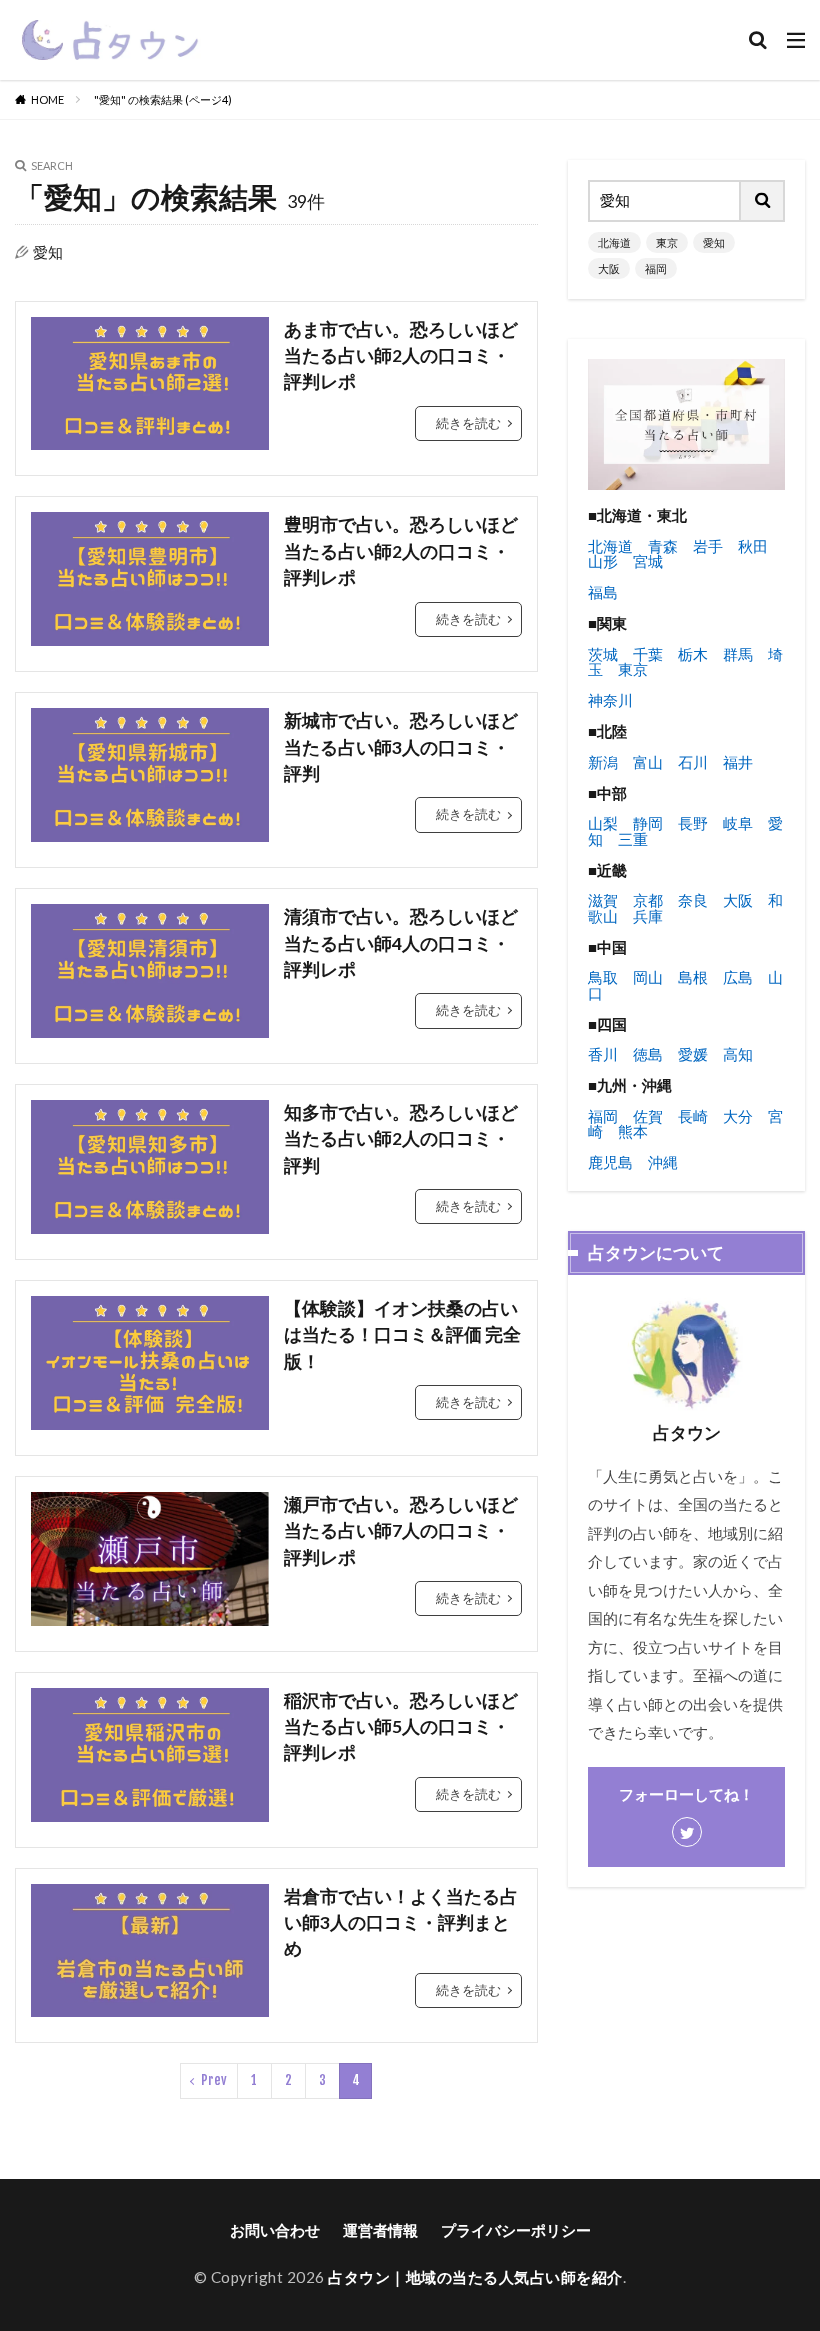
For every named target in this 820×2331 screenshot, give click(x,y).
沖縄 (663, 1162)
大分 (738, 1116)
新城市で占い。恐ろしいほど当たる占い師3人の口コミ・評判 (401, 747)
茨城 (603, 654)
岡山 (648, 977)
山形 (603, 561)
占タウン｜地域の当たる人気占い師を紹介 (475, 2277)
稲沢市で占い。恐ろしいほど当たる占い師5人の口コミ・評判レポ (401, 1727)
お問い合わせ (275, 2230)
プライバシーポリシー (516, 2230)
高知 (738, 1054)
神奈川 (610, 700)
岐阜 (738, 823)
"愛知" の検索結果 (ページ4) (163, 99)
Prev (214, 2080)
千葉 (648, 654)
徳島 (648, 1054)
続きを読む (468, 423)
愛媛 (693, 1054)
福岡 (656, 268)
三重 (633, 839)
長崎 (693, 1116)
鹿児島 (610, 1162)
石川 (693, 762)
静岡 (648, 823)
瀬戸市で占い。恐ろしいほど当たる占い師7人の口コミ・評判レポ (401, 1531)
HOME (47, 99)
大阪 (609, 268)
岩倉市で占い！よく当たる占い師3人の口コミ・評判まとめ (401, 1923)
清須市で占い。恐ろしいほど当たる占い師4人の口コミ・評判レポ (401, 943)
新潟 (603, 762)
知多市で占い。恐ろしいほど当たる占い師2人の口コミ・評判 (401, 1139)
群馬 (738, 654)
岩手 (708, 546)
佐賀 (648, 1116)
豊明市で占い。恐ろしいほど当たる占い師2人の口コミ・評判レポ (401, 551)
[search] (763, 201)
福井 (738, 762)
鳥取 (603, 977)
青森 (663, 546)
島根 (693, 977)
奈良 (693, 900)
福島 (603, 592)
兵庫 (648, 916)
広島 (738, 977)
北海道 (614, 242)
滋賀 (603, 900)
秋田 (753, 546)
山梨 (603, 823)
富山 (648, 762)
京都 (648, 900)
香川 (603, 1054)
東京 (667, 242)
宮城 (648, 561)
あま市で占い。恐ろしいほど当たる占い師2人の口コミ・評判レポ (401, 356)
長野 (693, 823)
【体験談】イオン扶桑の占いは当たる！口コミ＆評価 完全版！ (402, 1335)
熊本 (633, 1131)
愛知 (714, 242)
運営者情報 (380, 2230)
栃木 (693, 654)
